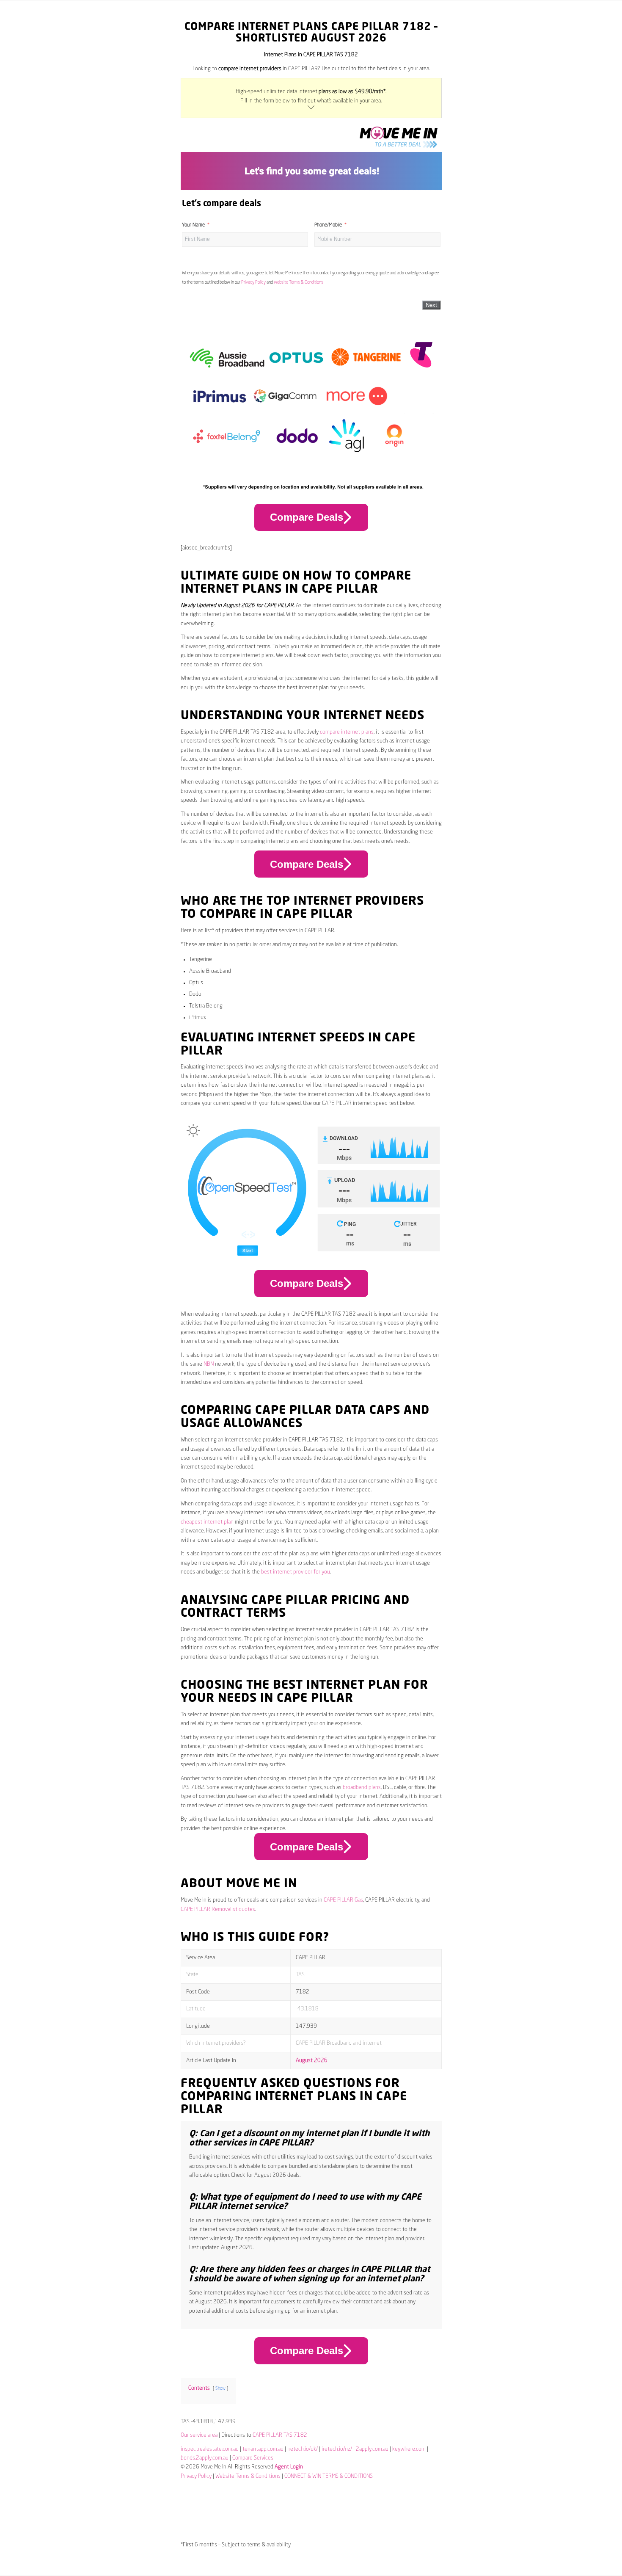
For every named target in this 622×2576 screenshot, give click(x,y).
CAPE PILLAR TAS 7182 (280, 2435)
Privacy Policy (253, 282)
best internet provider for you (296, 1572)
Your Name (193, 225)
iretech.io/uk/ (303, 2449)
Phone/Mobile (328, 225)
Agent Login (289, 2467)
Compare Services (253, 2458)
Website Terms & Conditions (299, 282)
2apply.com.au (372, 2449)
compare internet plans (347, 732)
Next (431, 305)
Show (220, 2388)
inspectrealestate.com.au (210, 2449)
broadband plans (362, 1788)
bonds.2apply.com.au (205, 2458)
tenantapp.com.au (263, 2449)
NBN (209, 1364)
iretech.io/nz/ (337, 2449)
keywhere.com (409, 2449)
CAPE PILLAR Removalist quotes (218, 1909)
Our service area (199, 2435)
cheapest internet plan (207, 1522)
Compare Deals (307, 517)
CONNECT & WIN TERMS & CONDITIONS (329, 2476)
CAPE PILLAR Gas (343, 1900)
